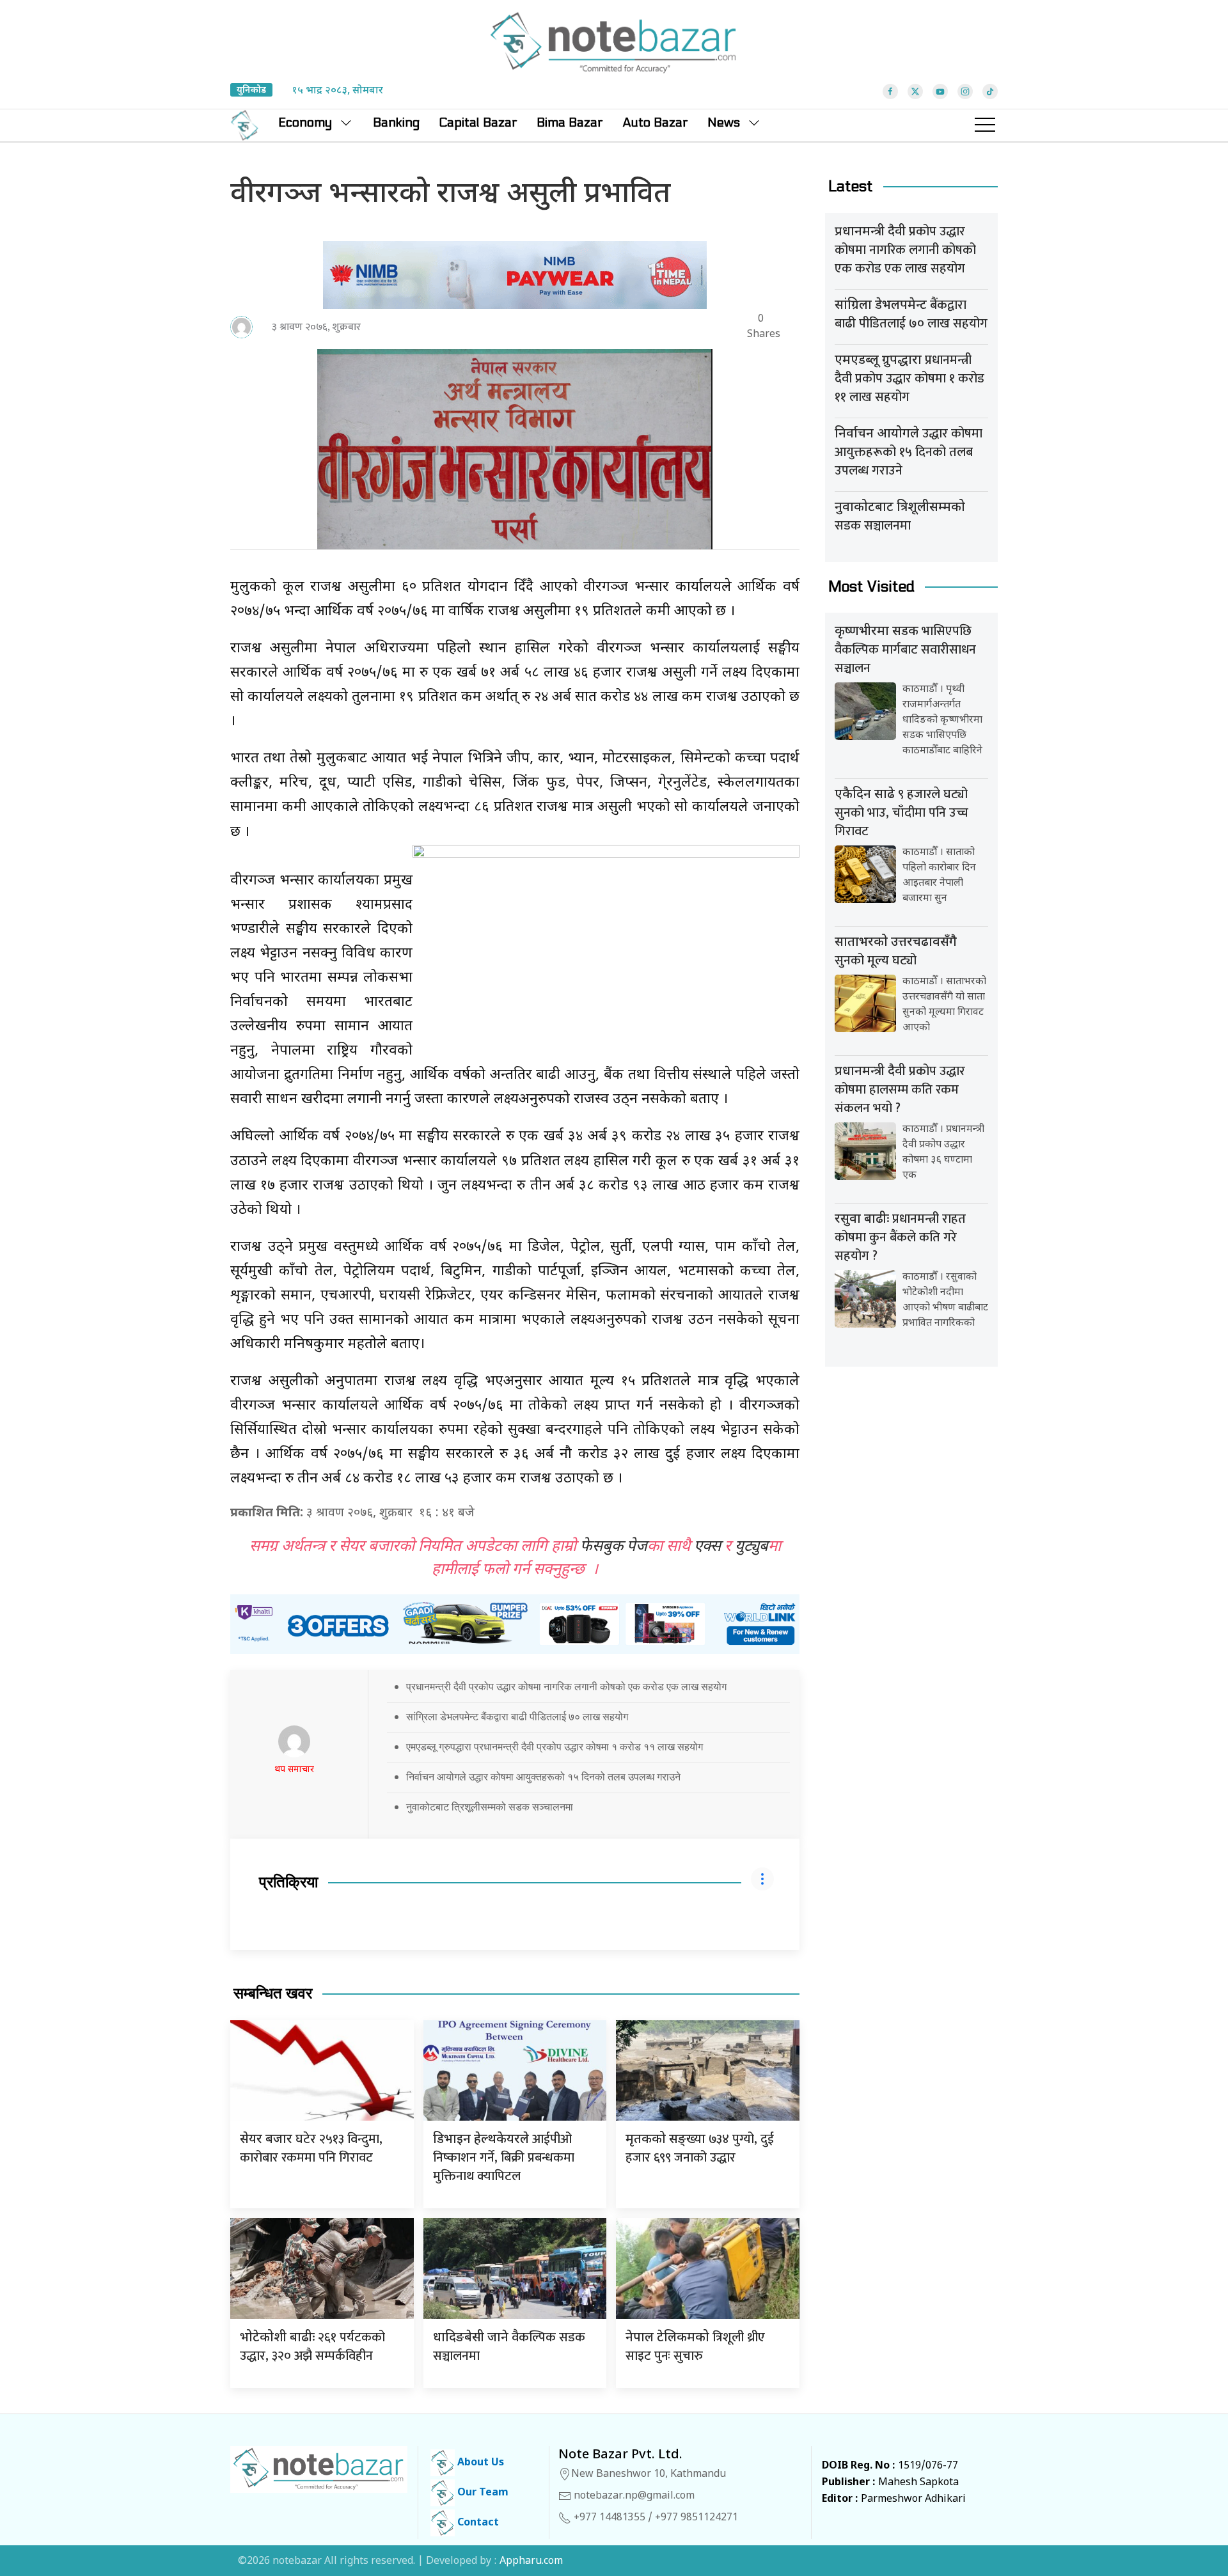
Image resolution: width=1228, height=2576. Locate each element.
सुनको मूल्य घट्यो (896, 953)
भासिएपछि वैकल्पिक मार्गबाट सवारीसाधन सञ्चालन (905, 650)
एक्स (707, 1547)
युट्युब (752, 1547)
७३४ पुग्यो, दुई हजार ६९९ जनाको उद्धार (700, 2148)
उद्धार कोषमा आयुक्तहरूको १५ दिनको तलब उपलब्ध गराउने (909, 452)
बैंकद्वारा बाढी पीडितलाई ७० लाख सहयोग (911, 314)
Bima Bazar (570, 123)
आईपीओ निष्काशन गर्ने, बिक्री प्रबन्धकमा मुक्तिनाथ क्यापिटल (504, 2158)
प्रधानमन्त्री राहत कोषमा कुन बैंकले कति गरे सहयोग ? (900, 1237)
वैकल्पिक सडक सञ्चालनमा (509, 2347)
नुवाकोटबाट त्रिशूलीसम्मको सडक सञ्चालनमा (490, 1807)
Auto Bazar (655, 123)
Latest (851, 186)
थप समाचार (294, 1770)
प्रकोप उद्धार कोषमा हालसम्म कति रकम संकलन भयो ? (900, 1090)
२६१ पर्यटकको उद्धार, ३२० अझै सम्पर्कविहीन (312, 2347)
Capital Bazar (478, 123)
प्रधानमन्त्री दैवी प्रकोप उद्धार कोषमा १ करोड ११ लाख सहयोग (909, 379)
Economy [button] (305, 123)
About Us (479, 2463)
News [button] (724, 123)
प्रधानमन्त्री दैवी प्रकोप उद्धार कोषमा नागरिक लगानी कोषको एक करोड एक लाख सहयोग (566, 1686)
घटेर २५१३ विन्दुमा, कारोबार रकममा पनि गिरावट (311, 2148)
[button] (985, 125)
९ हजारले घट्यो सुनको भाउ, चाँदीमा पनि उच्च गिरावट (901, 813)
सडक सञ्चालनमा (900, 518)
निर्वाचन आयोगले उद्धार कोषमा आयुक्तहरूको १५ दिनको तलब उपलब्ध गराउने (543, 1777)
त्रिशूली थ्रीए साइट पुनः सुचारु (695, 2347)
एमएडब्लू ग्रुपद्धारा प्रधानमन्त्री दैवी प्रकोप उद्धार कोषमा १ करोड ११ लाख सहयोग (555, 1747)
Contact (477, 2523)
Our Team (482, 2493)
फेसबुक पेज (614, 1547)
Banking (396, 123)
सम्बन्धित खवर (273, 1994)
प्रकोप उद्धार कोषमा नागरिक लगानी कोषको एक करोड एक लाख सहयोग (905, 250)
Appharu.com (531, 2562)
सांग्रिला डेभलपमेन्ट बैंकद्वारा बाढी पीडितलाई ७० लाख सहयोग (517, 1716)
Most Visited (871, 587)
